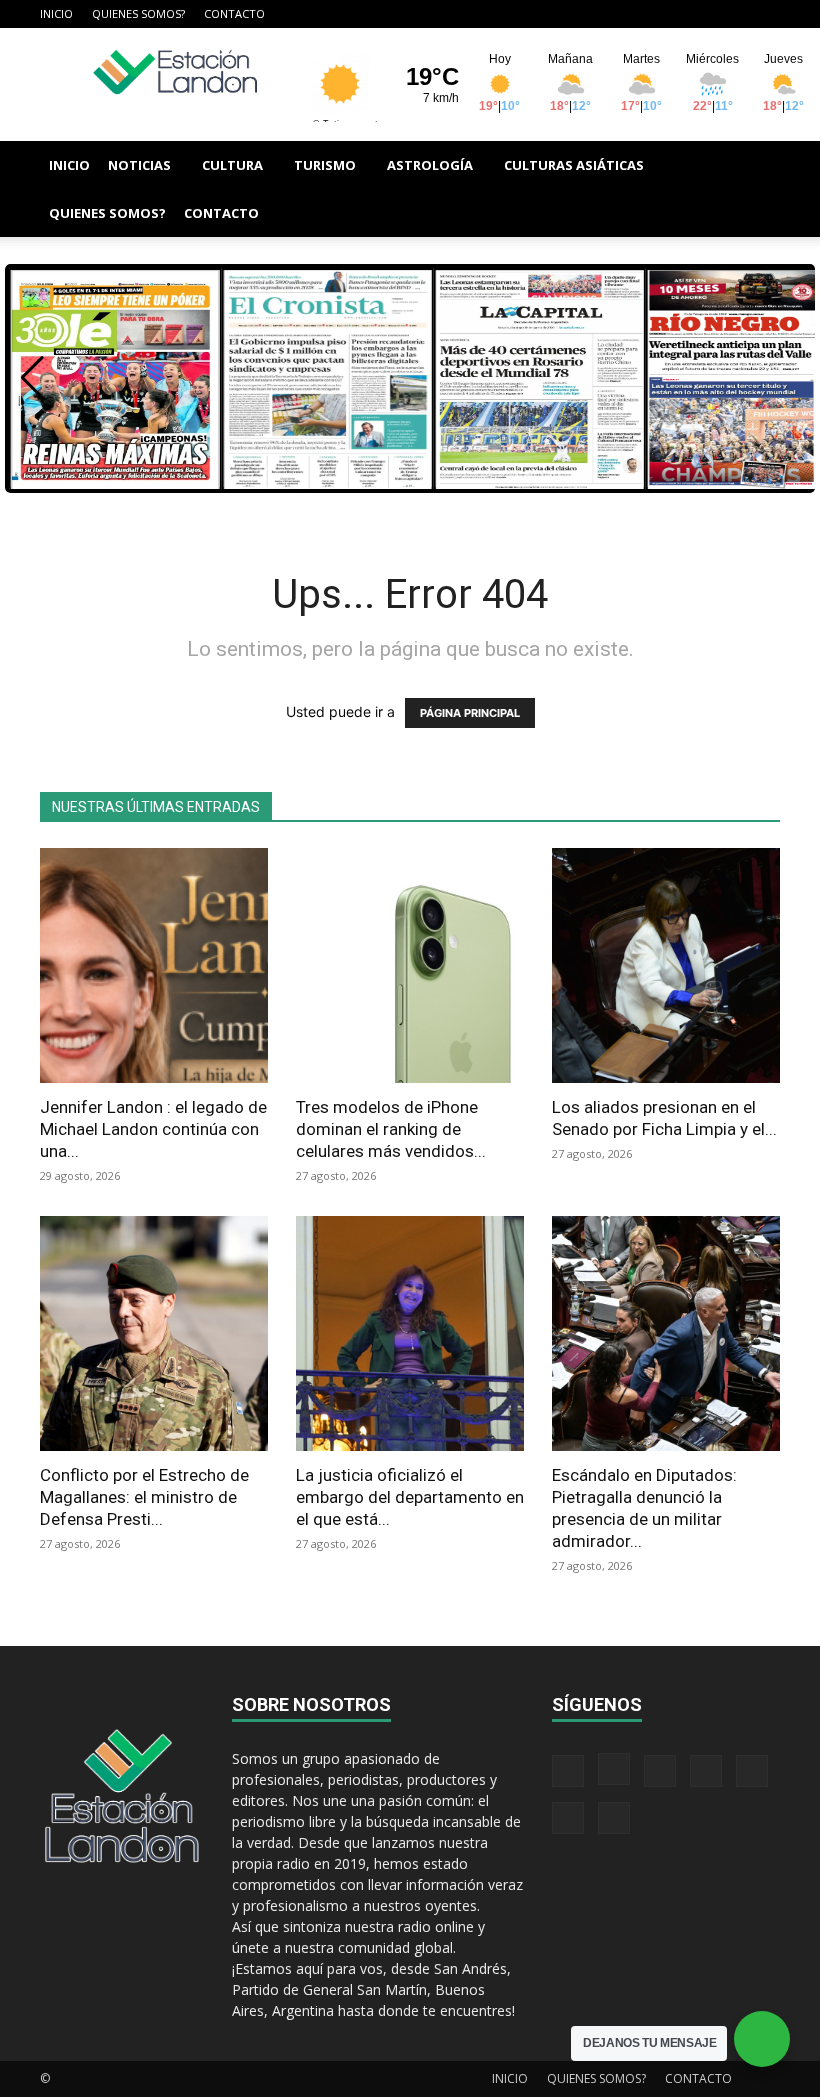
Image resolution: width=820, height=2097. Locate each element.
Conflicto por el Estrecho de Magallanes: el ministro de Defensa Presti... (144, 1497)
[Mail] (633, 14)
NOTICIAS (139, 165)
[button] (756, 165)
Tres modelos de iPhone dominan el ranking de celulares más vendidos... (391, 1129)
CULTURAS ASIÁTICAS (574, 165)
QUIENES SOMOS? (138, 13)
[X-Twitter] (699, 14)
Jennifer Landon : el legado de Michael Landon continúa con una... (153, 1129)
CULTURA (232, 165)
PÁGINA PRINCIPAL (470, 713)
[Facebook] (567, 14)
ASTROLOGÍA (430, 165)
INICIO (56, 13)
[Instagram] (600, 14)
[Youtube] (765, 14)
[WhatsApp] (732, 14)
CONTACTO (234, 13)
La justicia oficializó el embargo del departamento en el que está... (410, 1497)
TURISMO (325, 165)
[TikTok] (666, 14)
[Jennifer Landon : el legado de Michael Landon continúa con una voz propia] (154, 965)
